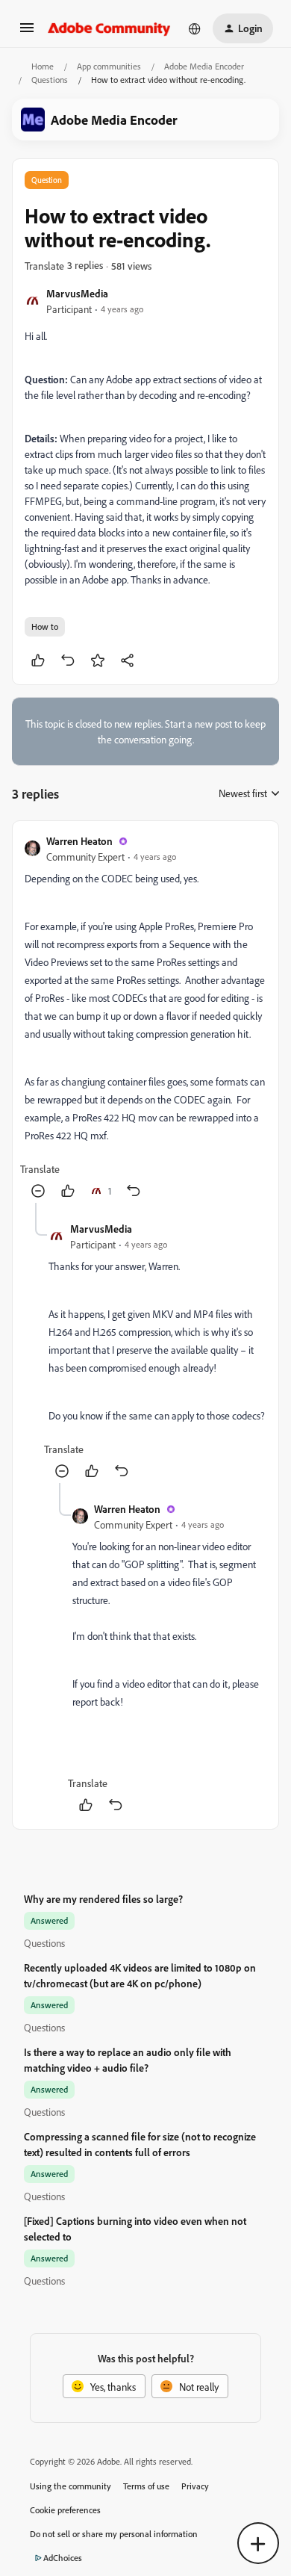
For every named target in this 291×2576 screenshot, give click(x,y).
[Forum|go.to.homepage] (109, 28)
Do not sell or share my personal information (114, 2534)
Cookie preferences (65, 2510)
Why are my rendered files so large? (103, 1899)
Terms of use (146, 2486)
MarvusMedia (77, 293)
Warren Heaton (79, 841)
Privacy (195, 2486)
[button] (27, 32)
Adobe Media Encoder (204, 66)
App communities (109, 66)
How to (45, 626)
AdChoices (63, 2558)
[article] (145, 1018)
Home (43, 66)
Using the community (71, 2486)
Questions (50, 80)
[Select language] (195, 28)
